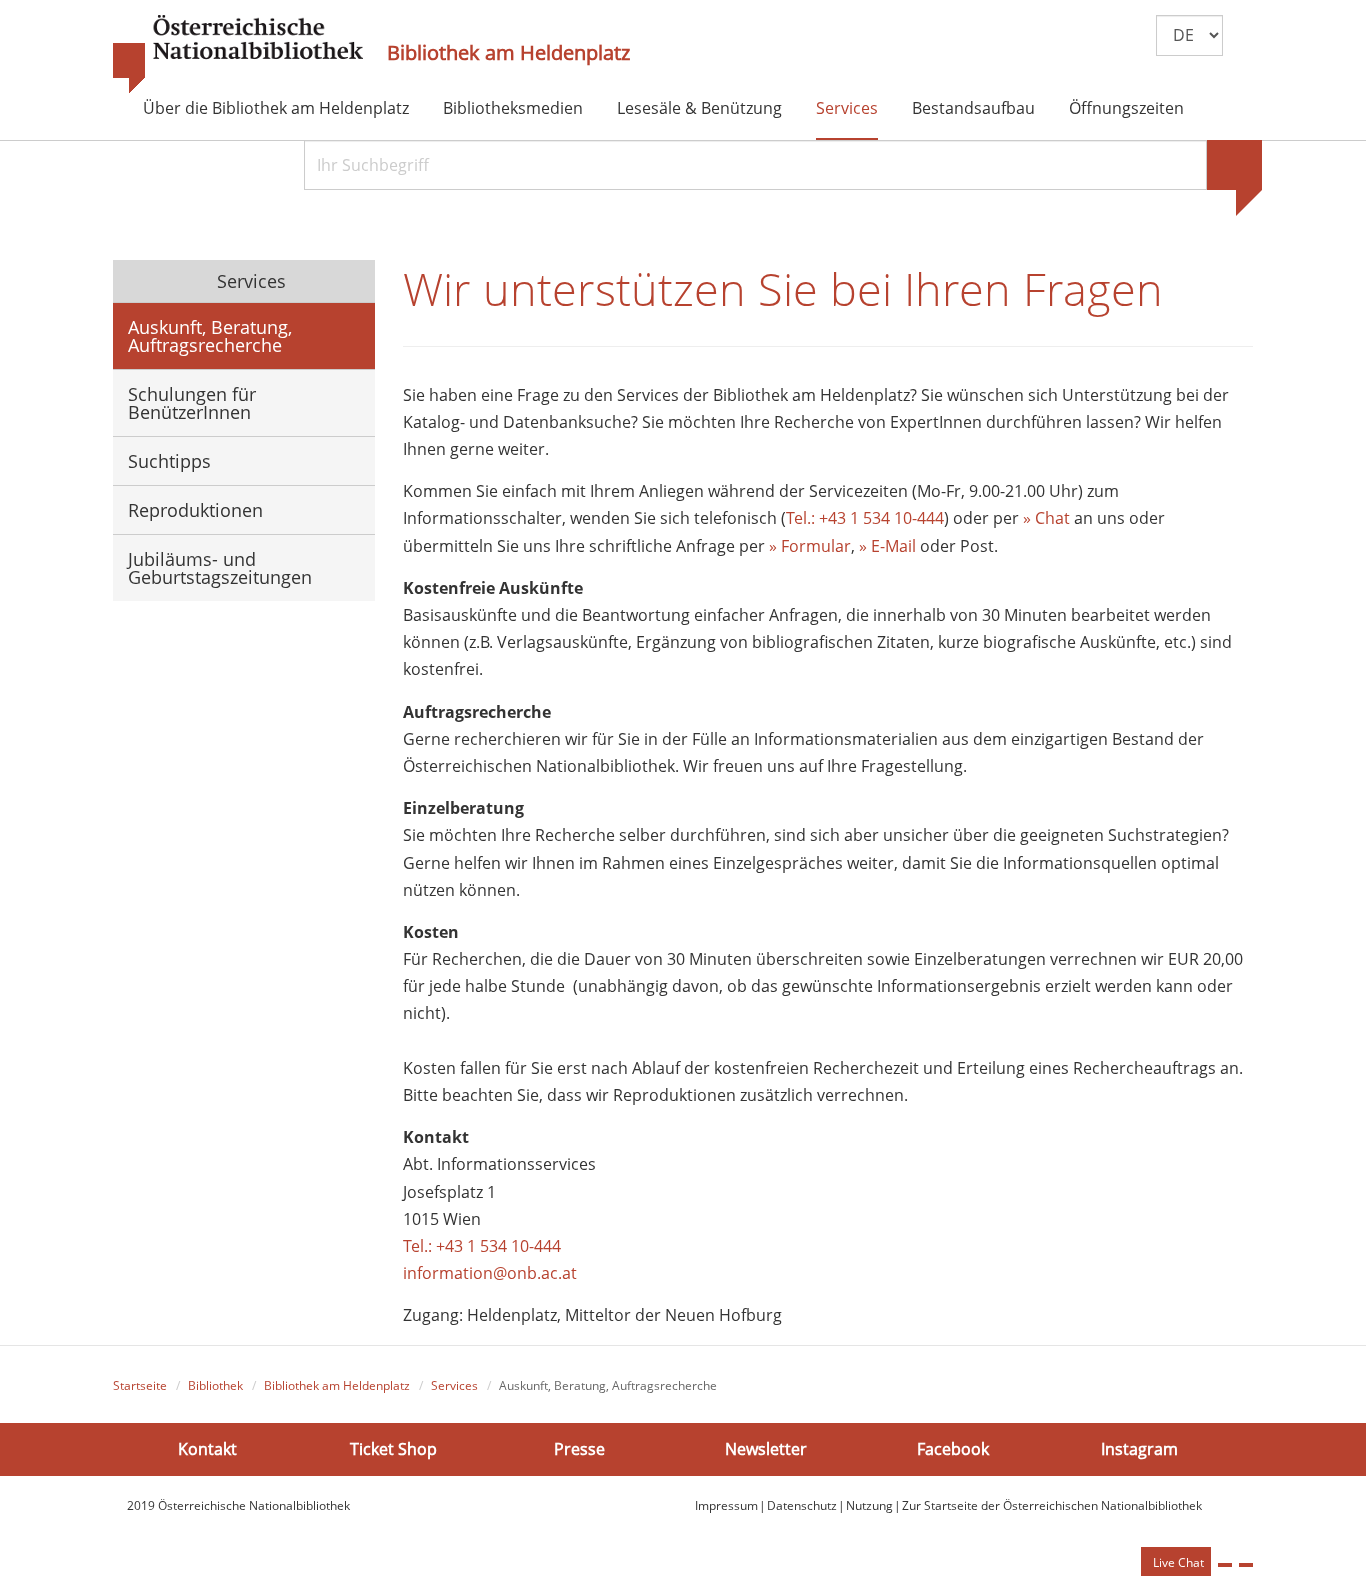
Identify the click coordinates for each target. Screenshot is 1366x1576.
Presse (579, 1449)
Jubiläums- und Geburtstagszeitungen (220, 568)
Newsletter (766, 1449)
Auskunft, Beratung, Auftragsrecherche (210, 336)
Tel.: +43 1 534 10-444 (865, 518)
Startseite (140, 1385)
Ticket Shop (393, 1449)
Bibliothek (215, 1385)
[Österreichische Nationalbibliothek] (238, 55)
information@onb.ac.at (490, 1273)
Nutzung (869, 1505)
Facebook (953, 1449)
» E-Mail (885, 546)
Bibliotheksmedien (513, 108)
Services (847, 108)
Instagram (1139, 1449)
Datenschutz (802, 1505)
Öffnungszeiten (1126, 108)
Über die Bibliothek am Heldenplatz (276, 108)
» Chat (1046, 518)
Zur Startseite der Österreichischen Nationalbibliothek (1052, 1505)
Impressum (726, 1505)
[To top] (1246, 1565)
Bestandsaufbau (973, 108)
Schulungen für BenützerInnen (192, 403)
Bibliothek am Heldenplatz (508, 53)
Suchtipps (169, 461)
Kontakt (207, 1449)
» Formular (810, 546)
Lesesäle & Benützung (699, 108)
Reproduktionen (195, 510)
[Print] (1225, 1565)
